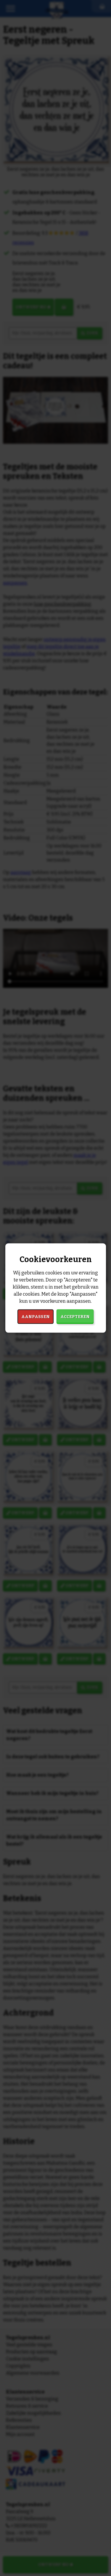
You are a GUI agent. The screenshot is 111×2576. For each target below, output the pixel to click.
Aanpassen (36, 1316)
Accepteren (75, 1316)
